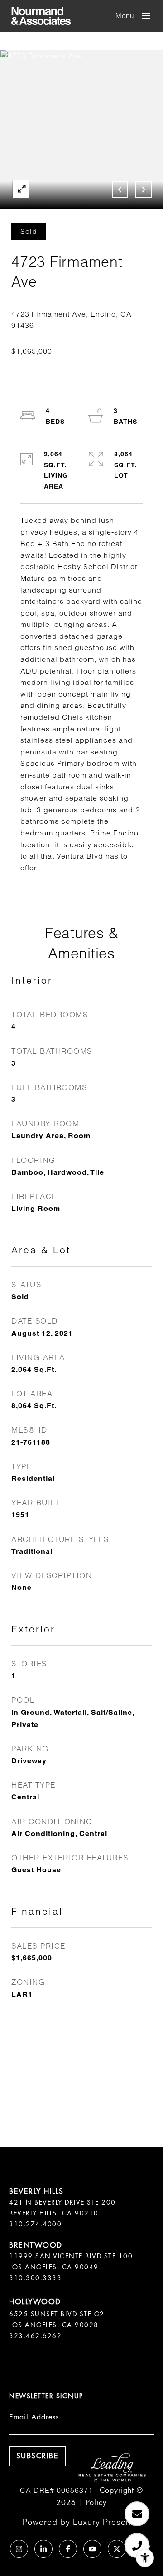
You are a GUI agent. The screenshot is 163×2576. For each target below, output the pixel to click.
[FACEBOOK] (68, 2549)
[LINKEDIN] (43, 2549)
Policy (96, 2502)
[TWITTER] (117, 2549)
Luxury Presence (107, 2522)
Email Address (34, 2417)
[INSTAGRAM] (19, 2549)
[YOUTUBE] (92, 2549)
